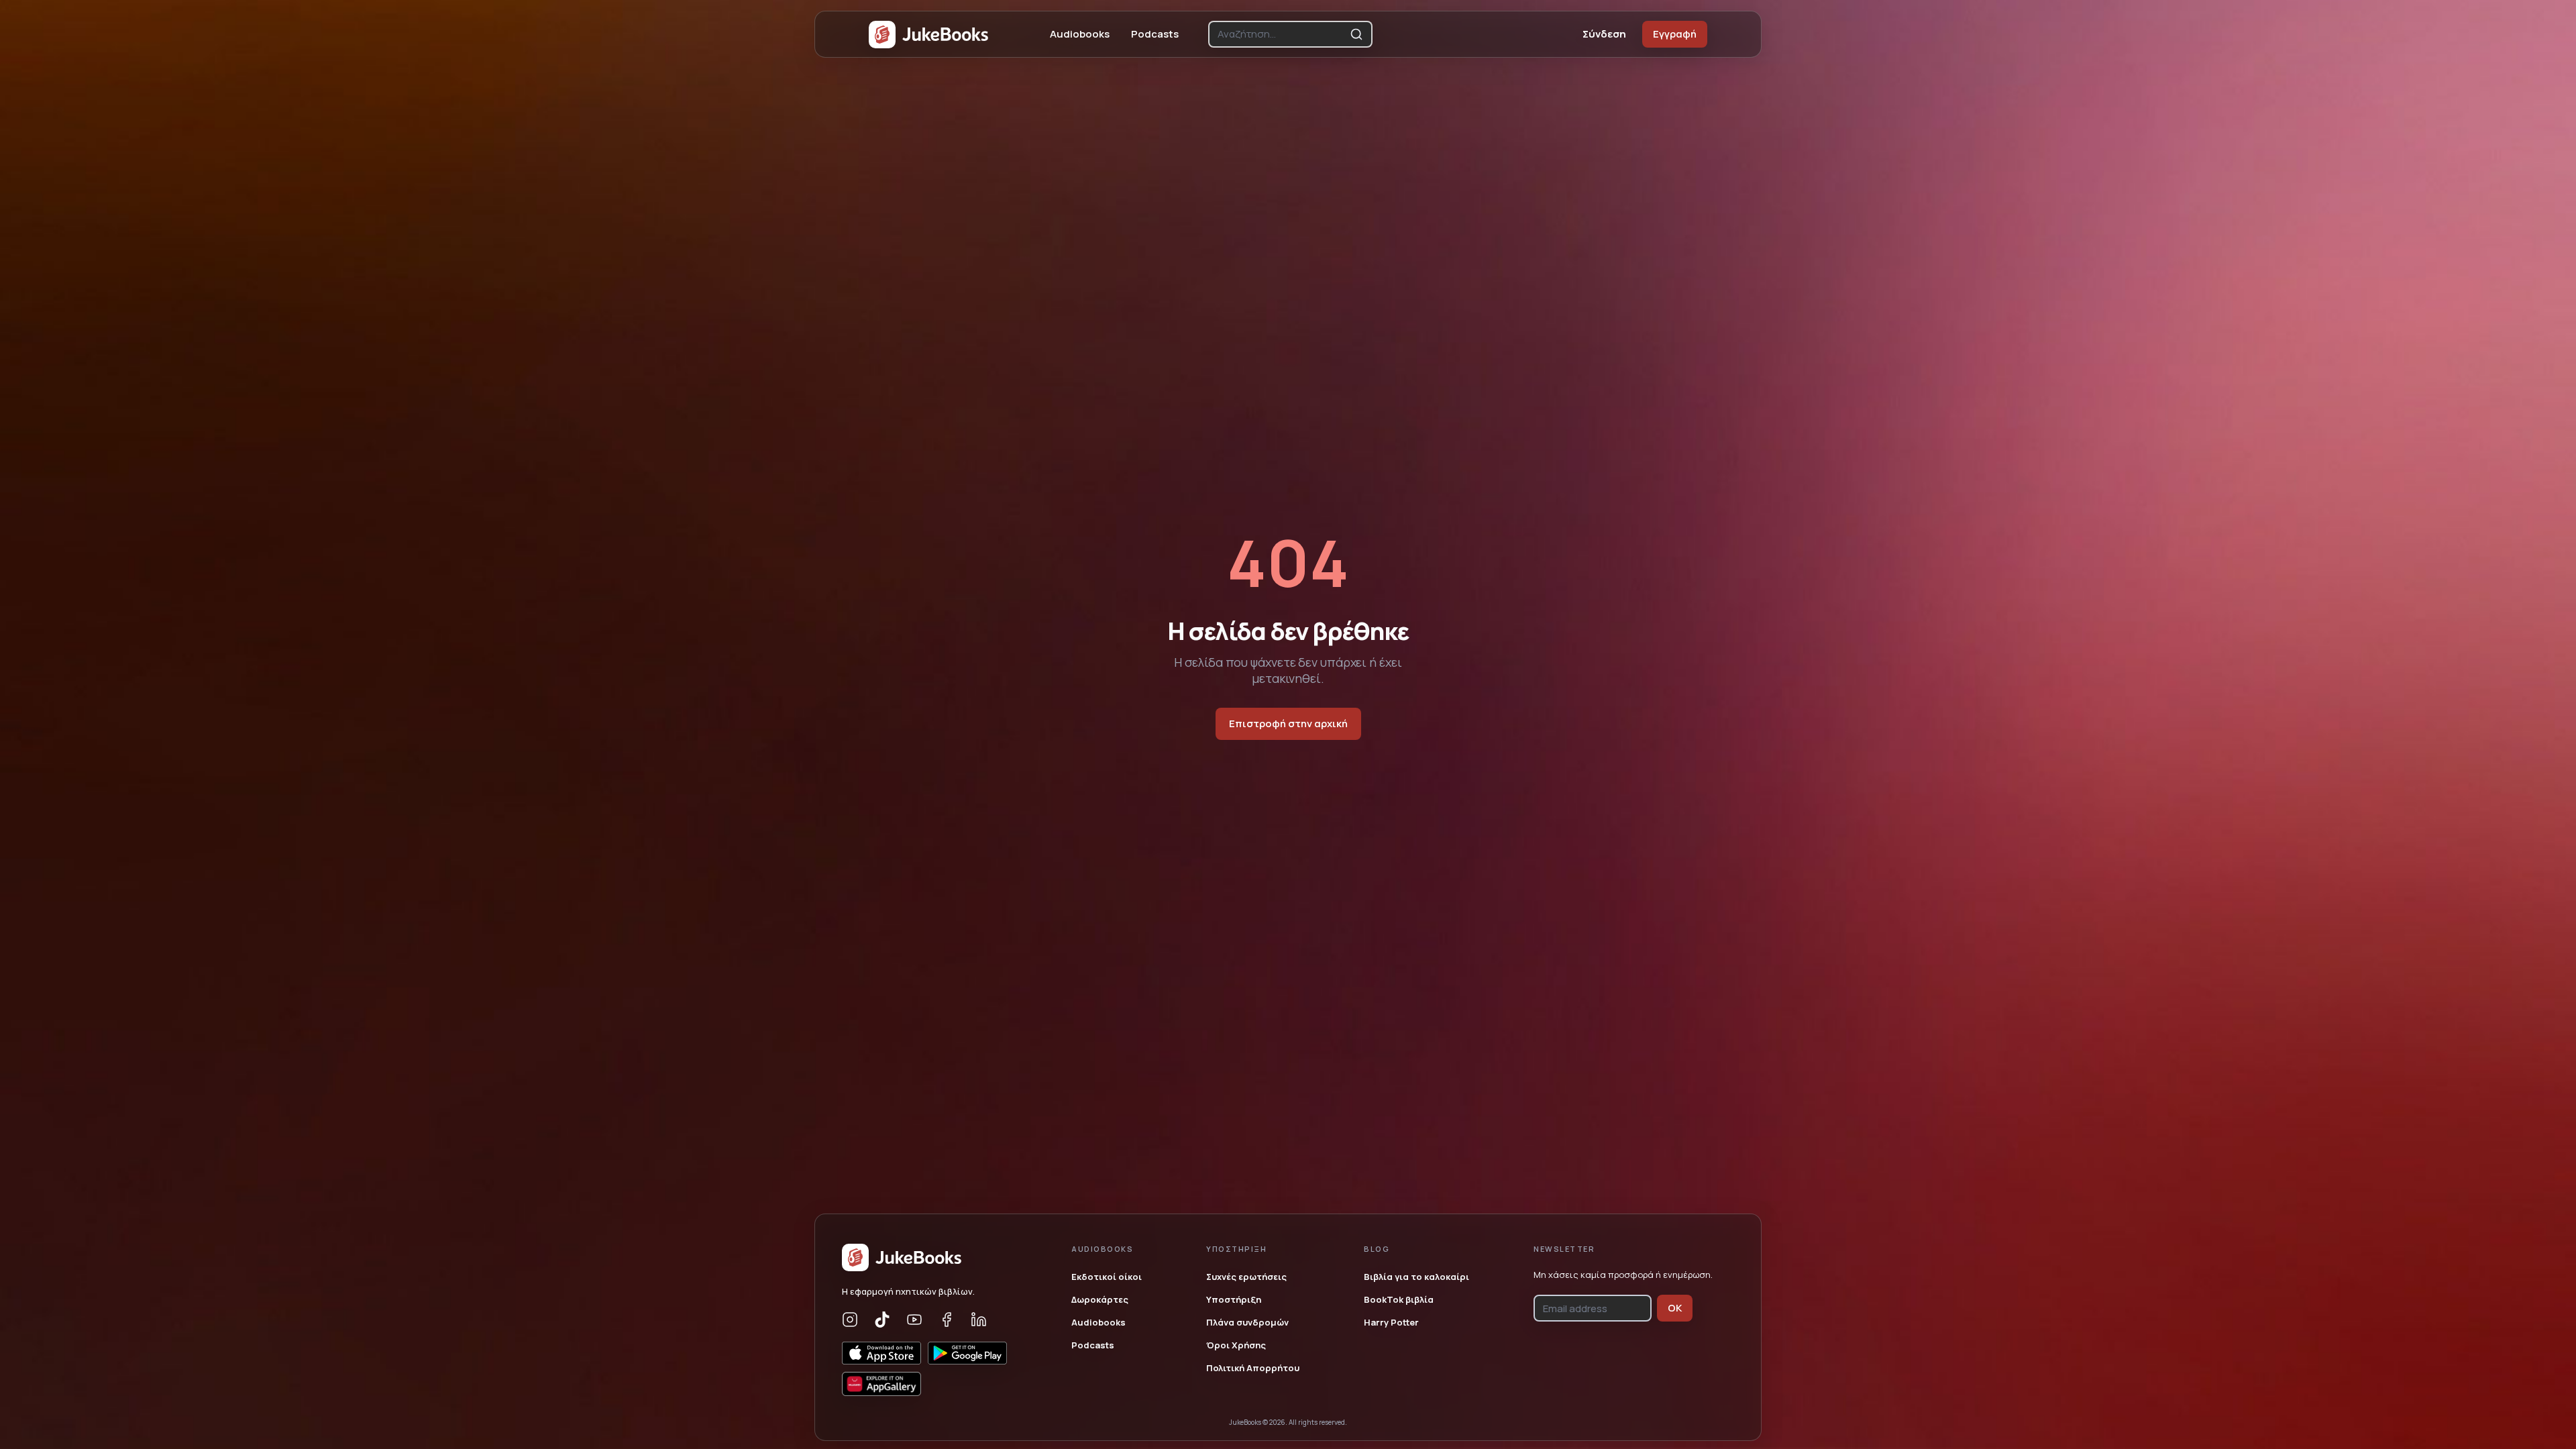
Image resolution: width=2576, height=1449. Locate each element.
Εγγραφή (1675, 34)
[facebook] (947, 1320)
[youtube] (914, 1320)
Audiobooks (1080, 34)
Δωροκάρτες (1100, 1299)
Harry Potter (1391, 1322)
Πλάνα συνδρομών (1247, 1322)
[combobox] (1281, 34)
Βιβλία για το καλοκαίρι (1416, 1277)
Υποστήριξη (1234, 1299)
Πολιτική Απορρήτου (1253, 1368)
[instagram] (850, 1320)
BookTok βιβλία (1399, 1299)
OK (1675, 1308)
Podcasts (1155, 34)
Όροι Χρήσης (1236, 1345)
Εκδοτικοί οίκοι (1107, 1277)
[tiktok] (882, 1320)
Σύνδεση (1604, 34)
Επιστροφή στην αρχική (1288, 723)
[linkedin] (979, 1320)
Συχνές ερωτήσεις (1246, 1277)
